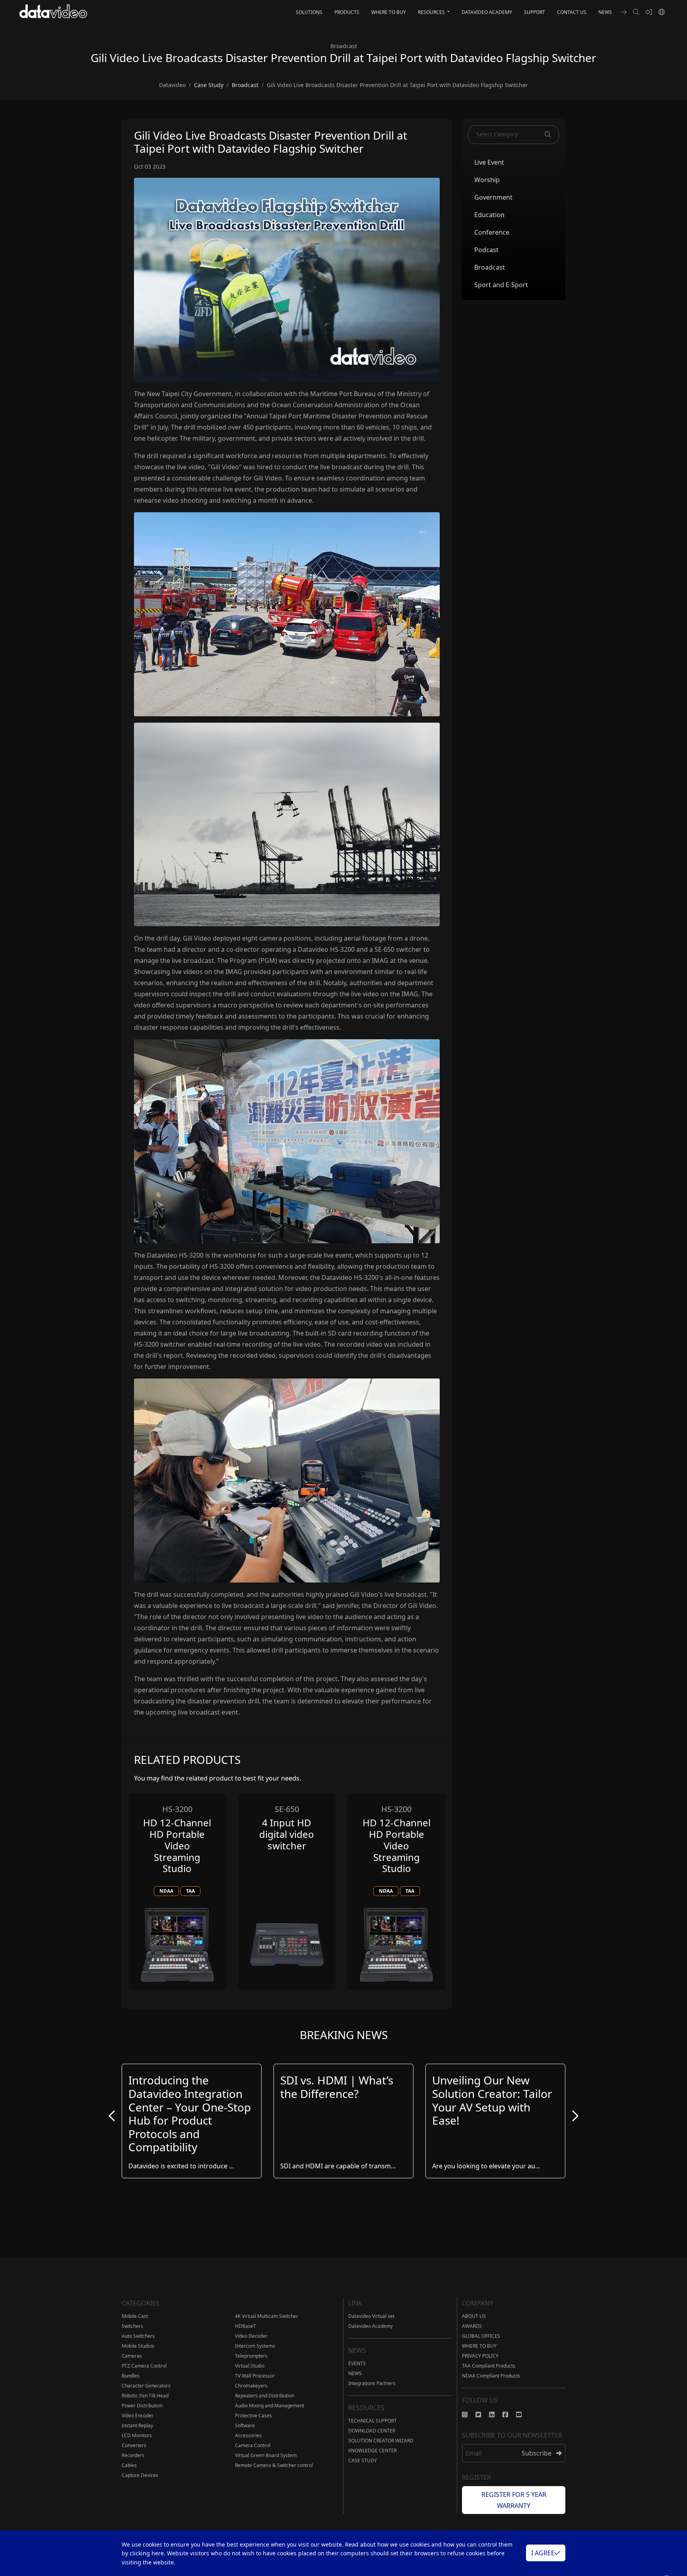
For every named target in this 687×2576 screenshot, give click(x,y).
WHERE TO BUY (389, 12)
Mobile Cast (135, 2316)
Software (245, 2425)
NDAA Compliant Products (491, 2376)
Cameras (132, 2356)
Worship (487, 179)
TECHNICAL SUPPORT (373, 2421)
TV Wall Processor (255, 2376)
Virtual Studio (250, 2366)
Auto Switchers (138, 2336)
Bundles (131, 2376)
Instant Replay (137, 2425)
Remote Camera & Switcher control (274, 2465)
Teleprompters (251, 2356)
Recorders (133, 2455)
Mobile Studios (138, 2346)
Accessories (248, 2435)
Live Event (489, 162)
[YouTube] (523, 2415)
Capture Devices (140, 2475)
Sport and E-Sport (501, 284)
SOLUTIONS (309, 12)
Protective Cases (253, 2416)
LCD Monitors (137, 2435)
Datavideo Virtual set (371, 2316)
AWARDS (472, 2326)
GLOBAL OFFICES (481, 2336)
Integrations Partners (372, 2383)
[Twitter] (482, 2415)
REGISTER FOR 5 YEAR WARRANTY (514, 2500)
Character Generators (146, 2386)
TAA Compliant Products (489, 2366)
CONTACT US (572, 12)
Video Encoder (138, 2416)
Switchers (132, 2326)
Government (493, 197)
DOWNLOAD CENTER (372, 2431)
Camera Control (253, 2445)
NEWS (605, 12)
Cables (129, 2465)
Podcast (486, 249)
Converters (134, 2445)
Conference (492, 232)
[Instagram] (469, 2415)
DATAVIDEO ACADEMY (487, 12)
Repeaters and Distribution (265, 2396)
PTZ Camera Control (144, 2366)
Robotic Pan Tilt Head (145, 2396)
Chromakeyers (251, 2386)
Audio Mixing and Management (270, 2406)
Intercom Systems (255, 2346)
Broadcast (490, 267)
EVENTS (357, 2363)
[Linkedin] (496, 2415)
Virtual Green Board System (266, 2455)
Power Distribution (142, 2406)
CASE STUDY (363, 2460)
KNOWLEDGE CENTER (373, 2451)
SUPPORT (535, 12)
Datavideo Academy (371, 2326)
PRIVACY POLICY (480, 2356)
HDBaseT (245, 2326)
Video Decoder (251, 2336)
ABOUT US (474, 2316)
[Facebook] (509, 2415)
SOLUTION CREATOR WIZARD (381, 2441)
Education (489, 214)
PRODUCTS (347, 12)
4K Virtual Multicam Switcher (267, 2316)
